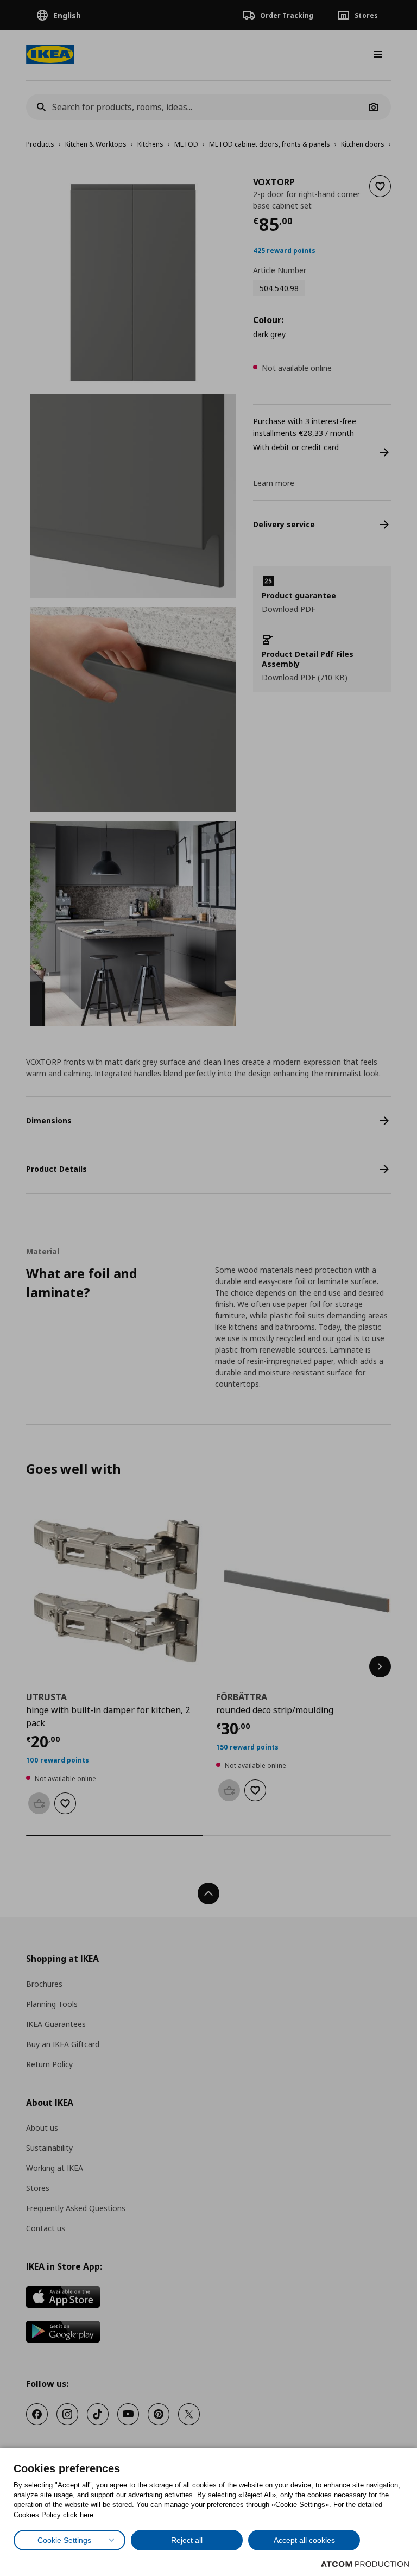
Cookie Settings (64, 2540)
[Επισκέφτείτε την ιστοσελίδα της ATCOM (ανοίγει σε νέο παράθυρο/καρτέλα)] (365, 2564)
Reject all (187, 2540)
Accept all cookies (304, 2540)
